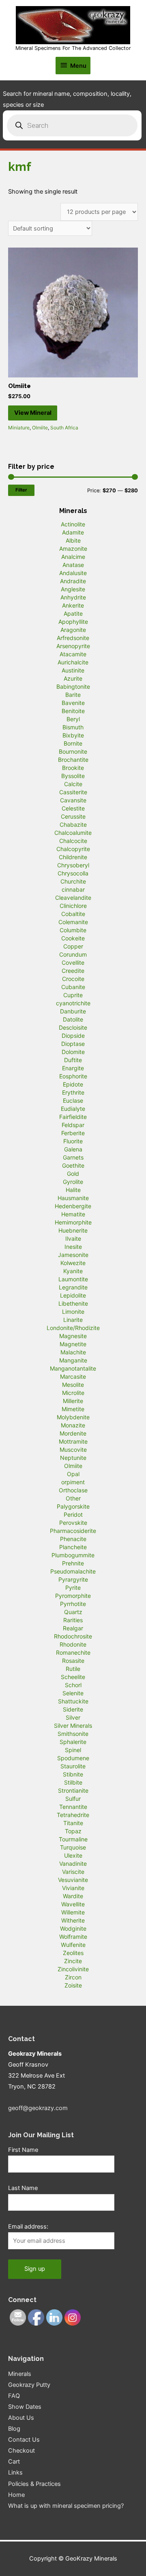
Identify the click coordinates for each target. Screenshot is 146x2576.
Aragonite (73, 630)
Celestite (73, 808)
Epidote (73, 1084)
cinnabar (73, 889)
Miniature (19, 428)
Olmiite (40, 428)
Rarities (73, 1620)
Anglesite (73, 589)
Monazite (73, 1425)
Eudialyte (73, 1109)
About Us (21, 2418)
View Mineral (33, 413)
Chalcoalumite (73, 833)
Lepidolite (73, 1295)
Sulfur (73, 1799)
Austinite (73, 670)
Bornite (73, 743)
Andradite (73, 581)
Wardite (73, 1896)
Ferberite (73, 1133)
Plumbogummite (73, 1555)
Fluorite (73, 1141)
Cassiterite (73, 792)
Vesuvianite (73, 1880)
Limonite (73, 1312)
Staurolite (73, 1766)
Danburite (73, 1011)
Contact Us (24, 2440)
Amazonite (73, 549)
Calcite (73, 784)
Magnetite (73, 1344)
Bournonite (73, 751)
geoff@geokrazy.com (38, 2108)
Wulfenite (73, 1945)
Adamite (73, 532)
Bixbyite (73, 735)
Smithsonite (73, 1734)
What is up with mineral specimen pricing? (66, 2506)
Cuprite (73, 995)
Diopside (73, 1036)
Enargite (73, 1068)
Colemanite (73, 922)
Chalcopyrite (73, 849)
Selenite (73, 1693)
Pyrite (73, 1588)
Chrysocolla (73, 873)
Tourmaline (73, 1839)
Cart (14, 2462)
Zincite (73, 1961)
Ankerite (73, 605)
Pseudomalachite (73, 1571)
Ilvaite (73, 1238)
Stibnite (73, 1774)
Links (15, 2473)
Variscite (73, 1872)
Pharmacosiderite (73, 1531)
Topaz (73, 1831)
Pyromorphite (73, 1596)
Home (16, 2495)
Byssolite (73, 776)
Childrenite (73, 857)
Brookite (73, 768)
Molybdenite (73, 1417)
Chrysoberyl (73, 865)
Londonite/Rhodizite (73, 1328)
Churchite (73, 881)
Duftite (73, 1060)
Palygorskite (73, 1506)
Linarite (73, 1320)
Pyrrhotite (73, 1604)
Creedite (73, 971)
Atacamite (73, 654)
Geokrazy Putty (29, 2385)
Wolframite (73, 1937)
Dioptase (73, 1044)
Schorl (73, 1685)
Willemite (73, 1912)
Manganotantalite (73, 1368)
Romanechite (73, 1652)
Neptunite (73, 1458)
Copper (73, 946)
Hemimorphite (73, 1222)
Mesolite (73, 1385)
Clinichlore (73, 906)
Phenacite (73, 1539)
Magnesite (73, 1336)
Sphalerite (73, 1742)
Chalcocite (73, 841)
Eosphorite (73, 1076)
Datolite (73, 1019)
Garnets (73, 1157)
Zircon (73, 1977)
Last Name (23, 2188)
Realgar (73, 1628)
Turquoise (73, 1847)
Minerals (20, 2374)
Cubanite (73, 987)
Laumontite (73, 1279)
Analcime (73, 557)
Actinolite (73, 524)
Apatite (73, 613)
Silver (73, 1717)
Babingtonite (73, 687)
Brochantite (73, 760)
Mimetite (73, 1409)
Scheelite (73, 1677)
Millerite (73, 1401)
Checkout (21, 2451)
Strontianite (73, 1790)
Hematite (73, 1214)
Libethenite (73, 1303)
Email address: (28, 2227)
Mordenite (73, 1433)
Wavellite (73, 1904)
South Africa (64, 428)
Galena (73, 1149)
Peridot (73, 1514)
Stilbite (73, 1782)
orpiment (73, 1482)
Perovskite (73, 1523)
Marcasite (73, 1376)
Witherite (73, 1920)
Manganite (73, 1360)
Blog (14, 2429)
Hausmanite (73, 1198)
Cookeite (73, 938)
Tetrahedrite (73, 1815)
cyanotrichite (73, 1003)
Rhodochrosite (73, 1636)
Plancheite (73, 1547)
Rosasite (73, 1661)
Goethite (73, 1165)
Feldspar (73, 1125)
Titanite (73, 1823)
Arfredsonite (73, 638)
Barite (73, 695)
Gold (73, 1174)
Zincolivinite (73, 1969)
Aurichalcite (73, 662)
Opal (73, 1474)
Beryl (73, 719)
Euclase (73, 1100)
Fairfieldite (73, 1117)
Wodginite (73, 1928)
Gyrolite (73, 1182)
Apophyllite (73, 622)
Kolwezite (73, 1263)
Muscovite (73, 1450)
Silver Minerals (73, 1726)
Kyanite (73, 1271)
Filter (21, 490)
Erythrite (73, 1092)
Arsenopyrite (73, 646)
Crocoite (73, 979)
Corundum (73, 954)
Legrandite (73, 1287)
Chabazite (73, 825)
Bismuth (73, 727)
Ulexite (73, 1855)
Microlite (73, 1393)
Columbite (73, 930)
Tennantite (73, 1807)
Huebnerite (73, 1230)
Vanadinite (73, 1864)
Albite (73, 540)
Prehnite (73, 1563)
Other (73, 1498)
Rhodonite (73, 1644)
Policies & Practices (34, 2484)
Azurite (73, 678)
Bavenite (73, 703)
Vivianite (73, 1888)
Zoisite (73, 1985)
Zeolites (73, 1953)
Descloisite (73, 1027)
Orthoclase (73, 1490)
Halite (73, 1190)
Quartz (73, 1612)
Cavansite (73, 800)
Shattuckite (73, 1701)
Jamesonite (73, 1255)
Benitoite (73, 711)
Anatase (73, 565)
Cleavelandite (73, 898)
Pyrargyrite (73, 1579)
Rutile (73, 1669)
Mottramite (73, 1441)
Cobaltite (73, 914)
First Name (23, 2150)
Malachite (73, 1352)
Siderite (73, 1709)
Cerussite (73, 816)
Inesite (73, 1247)
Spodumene (73, 1758)
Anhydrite (73, 597)
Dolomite (73, 1052)
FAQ (14, 2396)
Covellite (73, 962)
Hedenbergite (73, 1206)
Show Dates (25, 2407)
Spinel (73, 1750)
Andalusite (73, 573)
